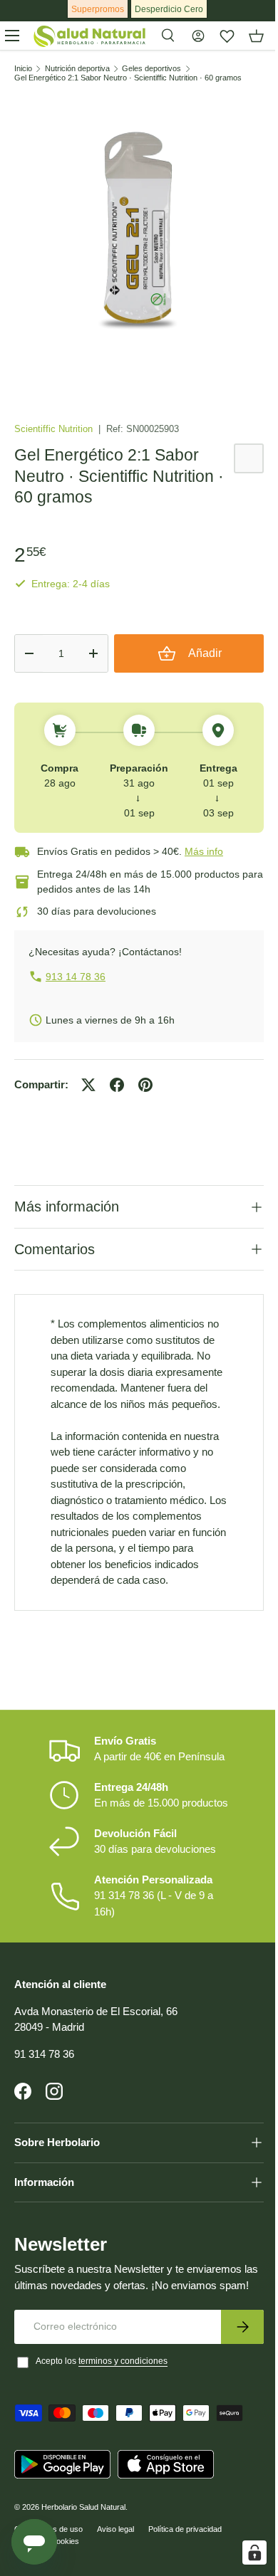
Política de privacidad (185, 2566)
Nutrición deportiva (77, 69)
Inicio (23, 69)
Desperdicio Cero (169, 9)
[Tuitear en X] (88, 1085)
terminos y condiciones (123, 2398)
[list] (139, 238)
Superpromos (98, 9)
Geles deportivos (151, 69)
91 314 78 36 (44, 2075)
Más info (204, 851)
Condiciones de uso (48, 2566)
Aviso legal (115, 2566)
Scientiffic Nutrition (55, 429)
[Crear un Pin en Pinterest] (145, 1085)
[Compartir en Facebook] (117, 1085)
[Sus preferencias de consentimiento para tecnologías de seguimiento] (244, 2553)
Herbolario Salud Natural (83, 2544)
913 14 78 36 (76, 977)
